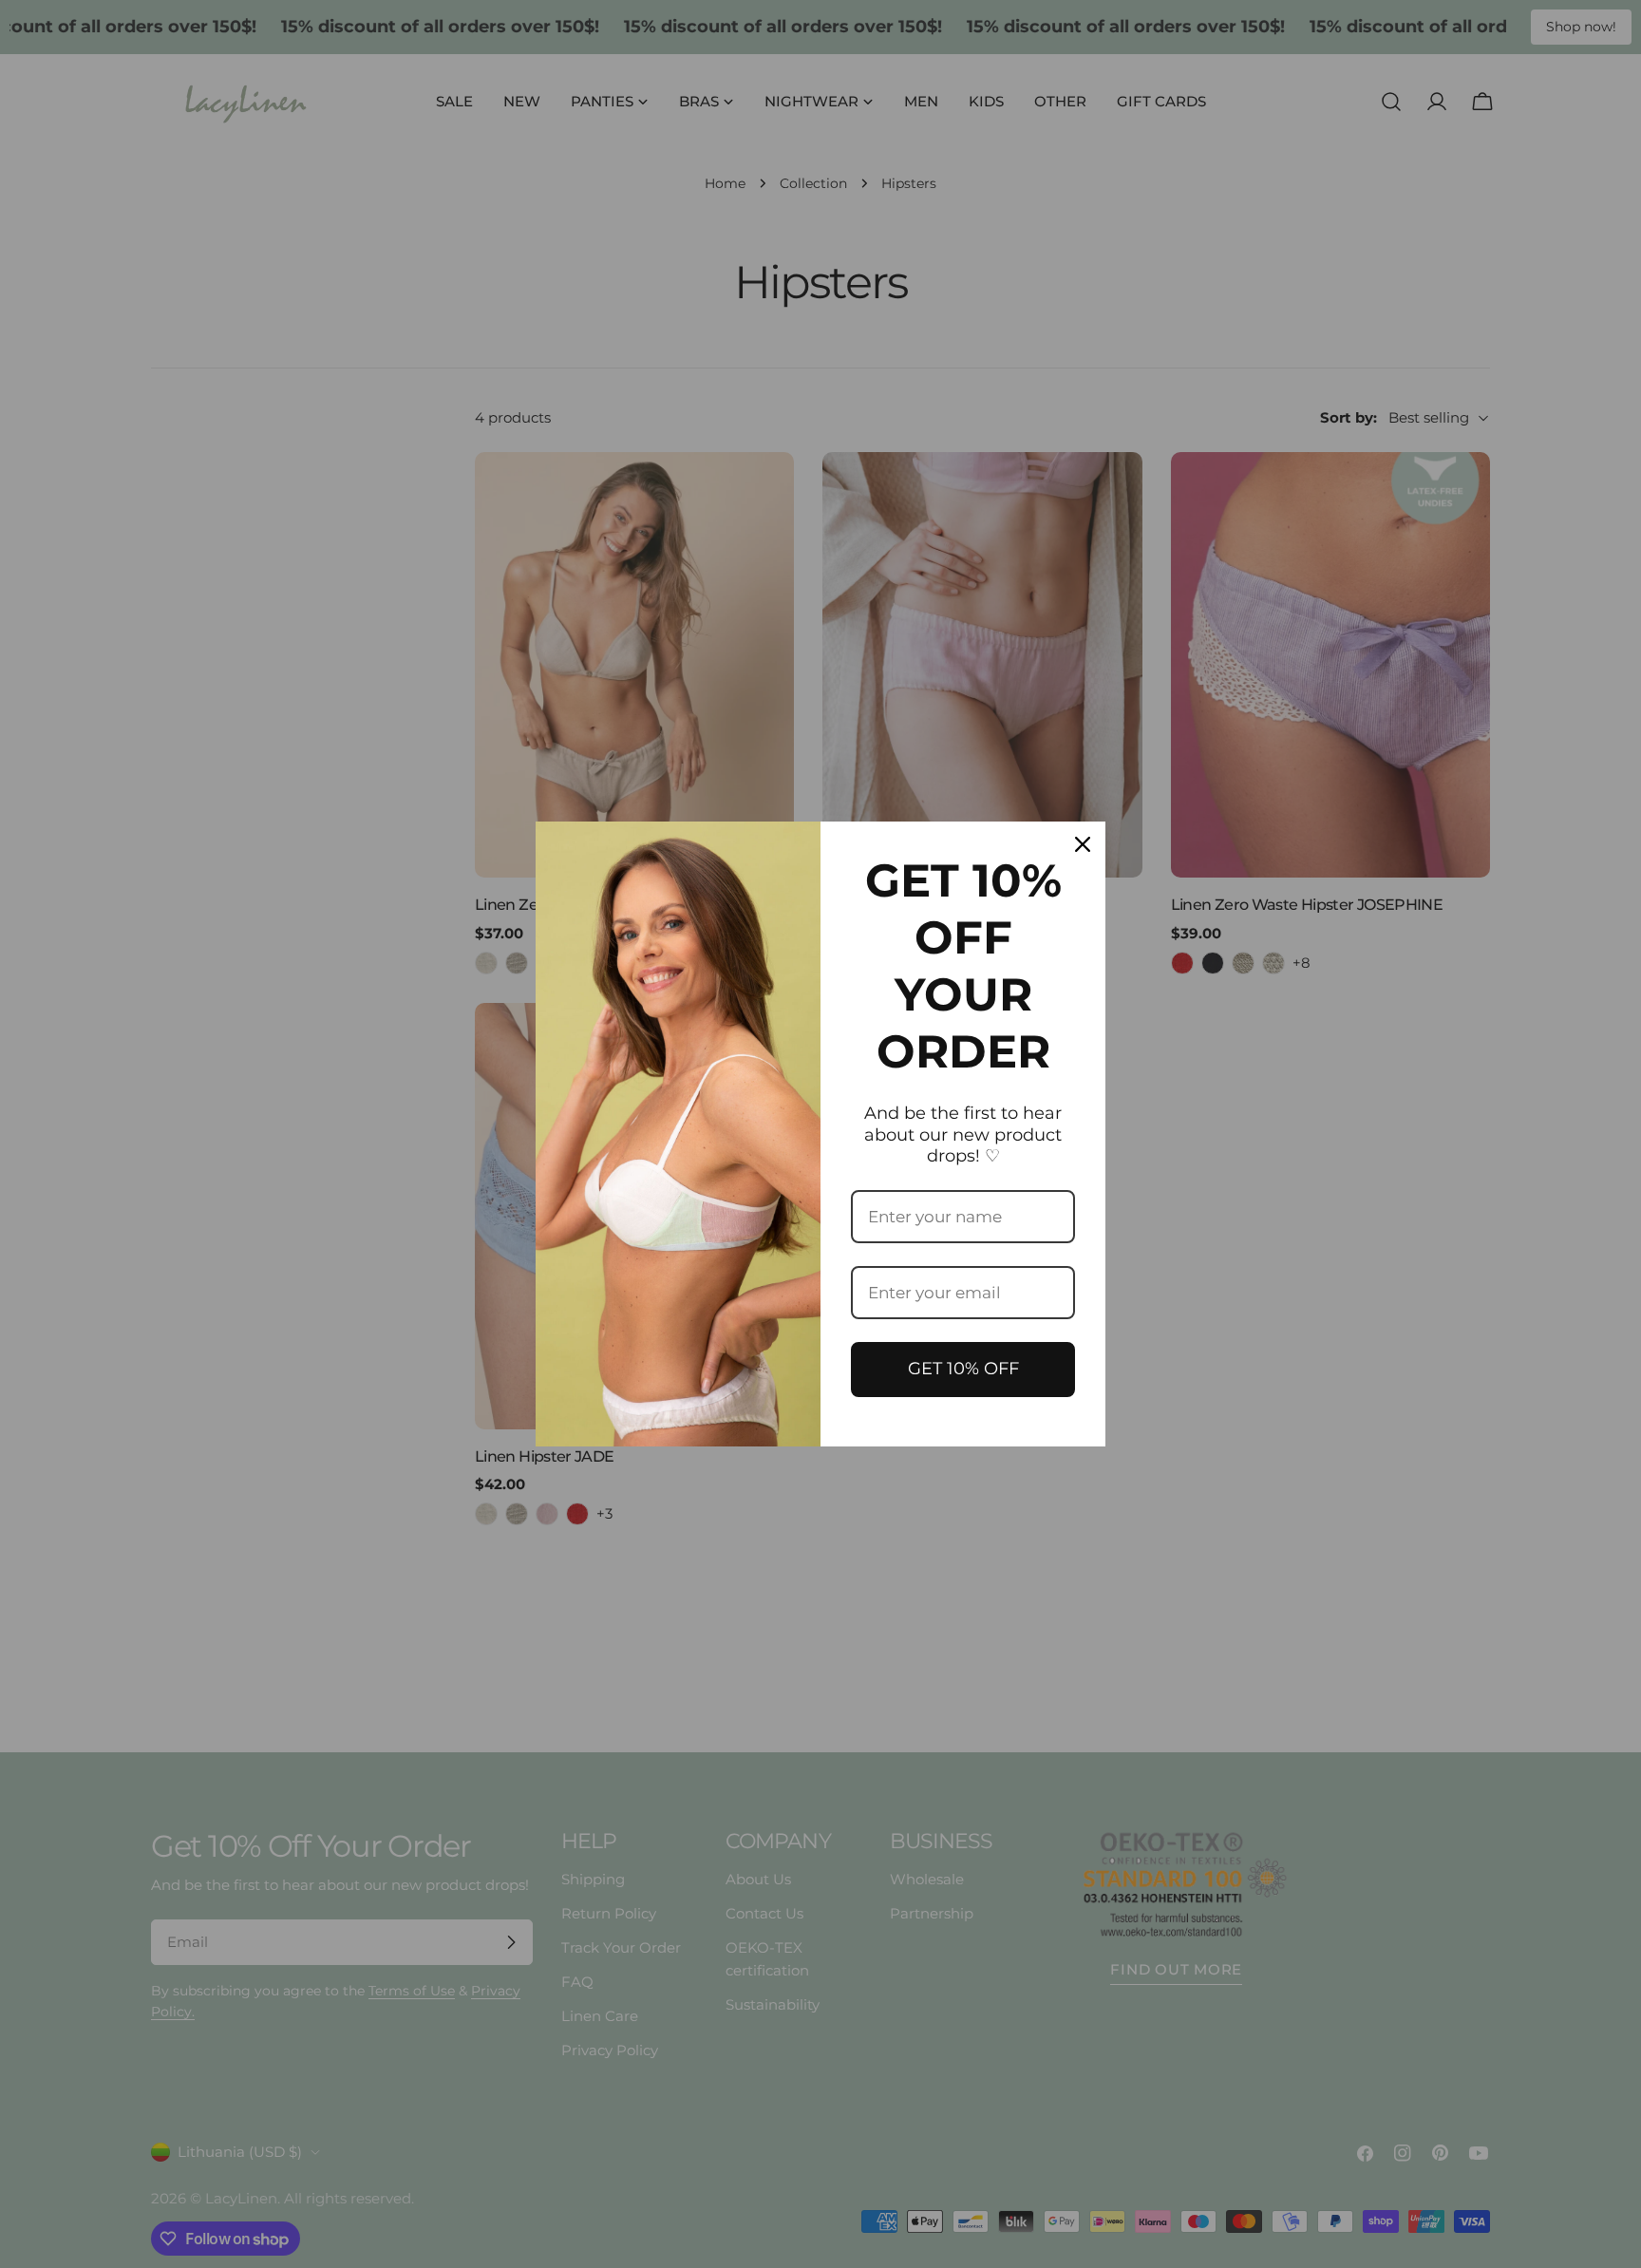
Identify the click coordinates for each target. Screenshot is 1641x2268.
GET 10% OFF (963, 1369)
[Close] (1083, 844)
